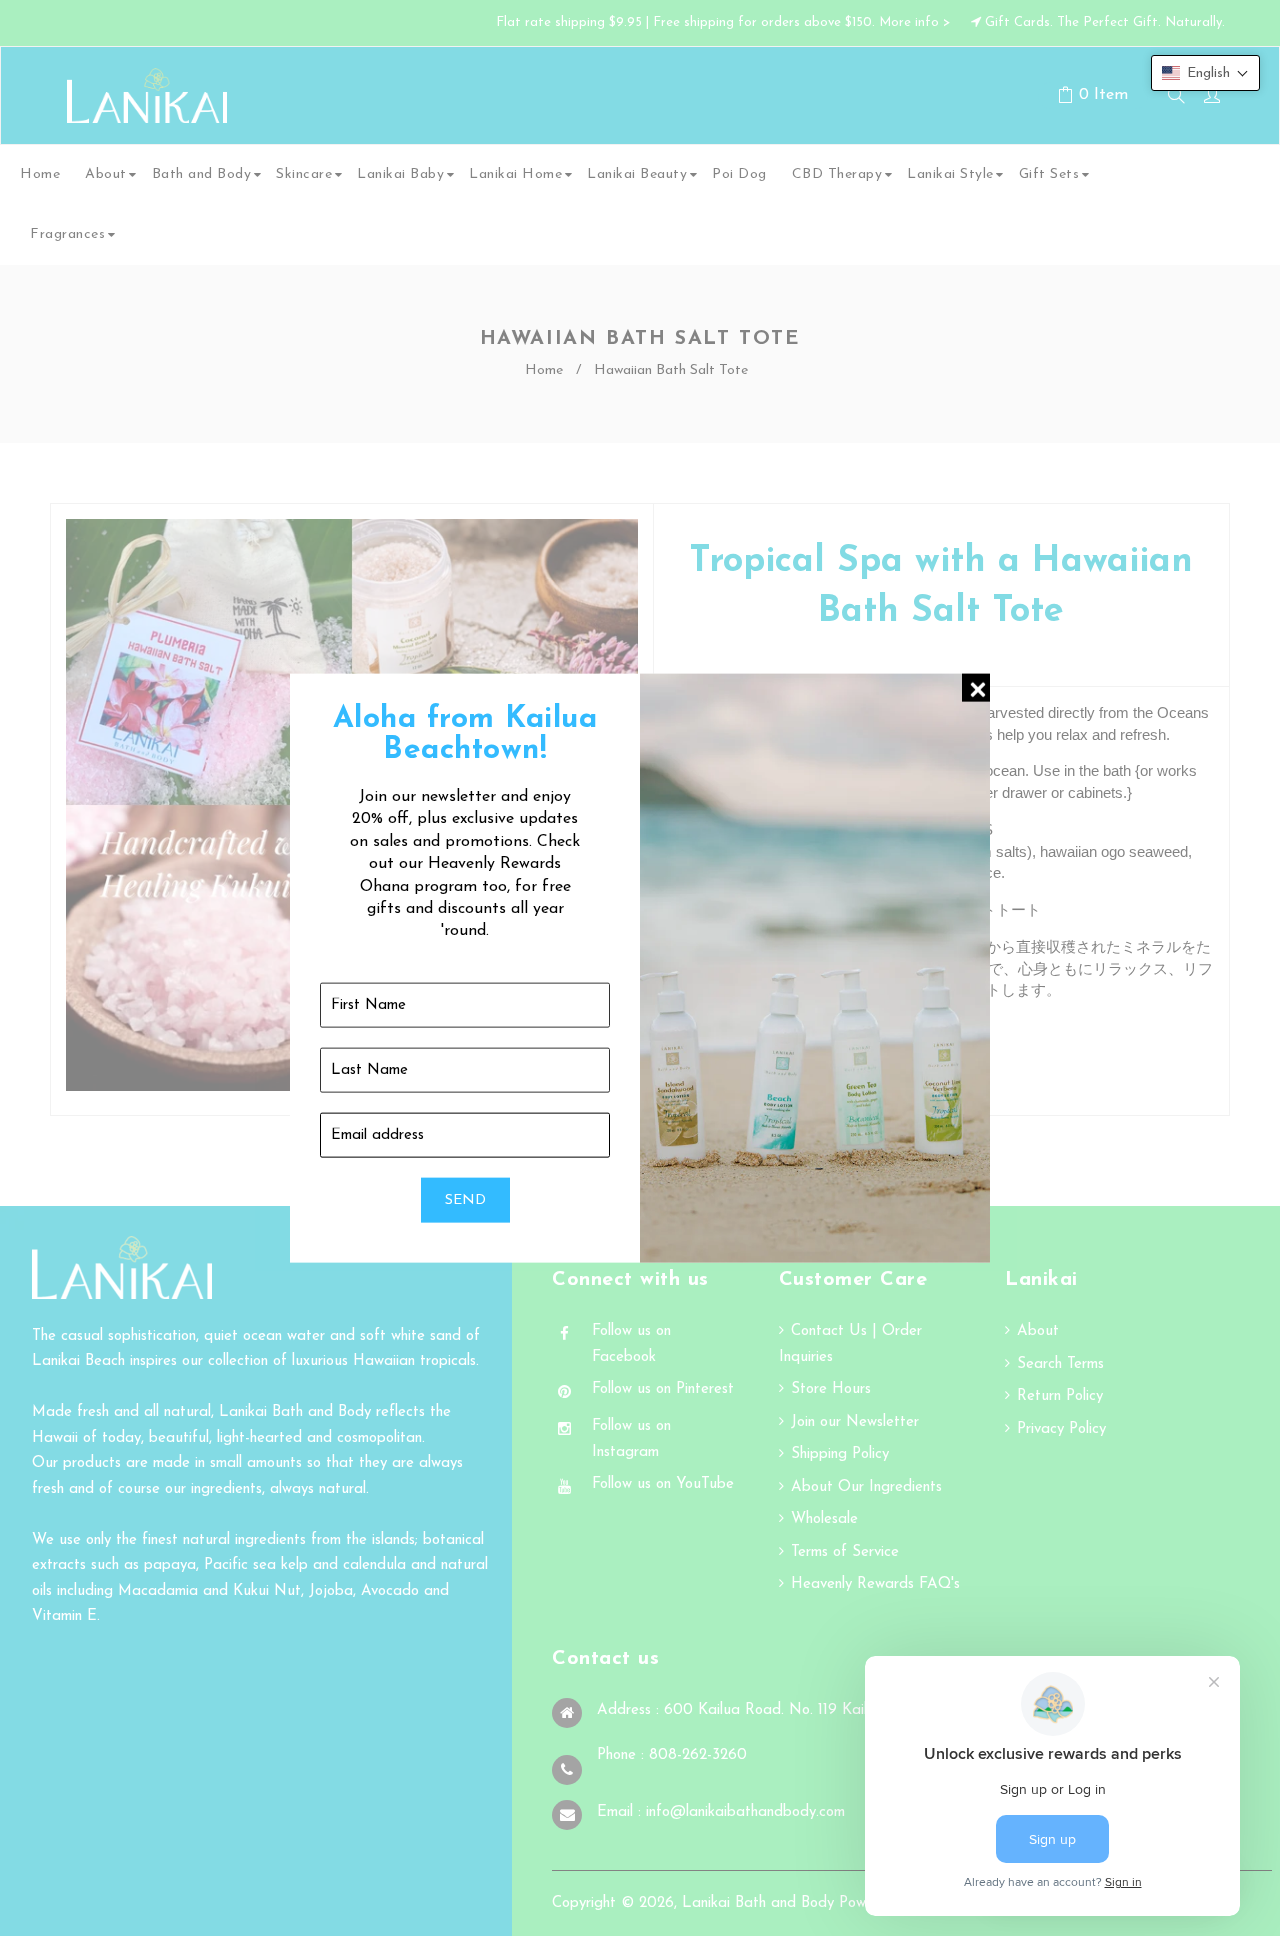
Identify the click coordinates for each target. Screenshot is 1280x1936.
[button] (1205, 73)
